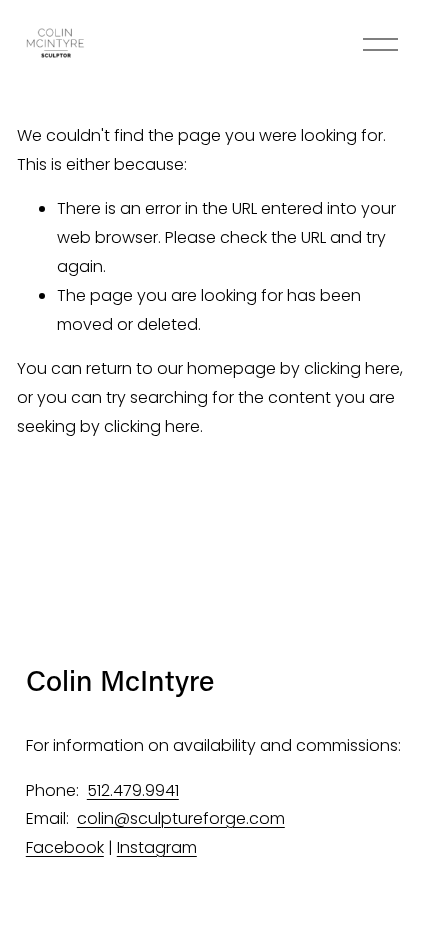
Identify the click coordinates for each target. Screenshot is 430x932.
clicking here (352, 368)
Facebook (65, 847)
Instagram (157, 847)
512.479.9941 (133, 790)
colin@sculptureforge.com (181, 818)
